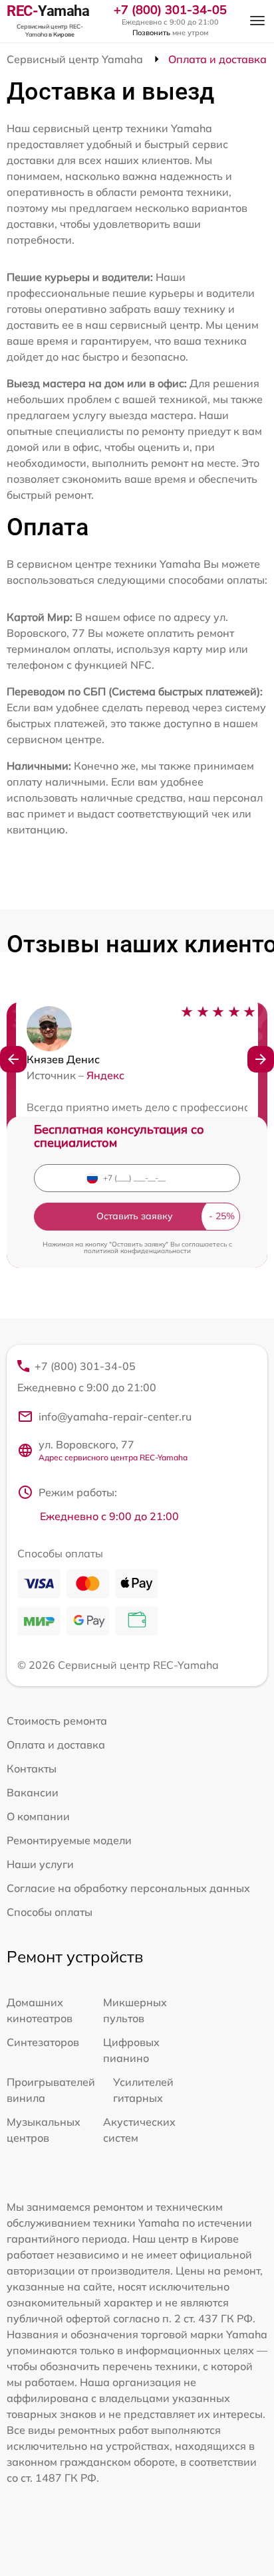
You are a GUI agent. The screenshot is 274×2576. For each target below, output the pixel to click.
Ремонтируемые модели (69, 1840)
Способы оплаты (50, 1912)
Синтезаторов (43, 2042)
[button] (13, 1059)
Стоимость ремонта (57, 1721)
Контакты (32, 1768)
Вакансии (33, 1792)
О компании (38, 1816)
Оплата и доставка (56, 1745)
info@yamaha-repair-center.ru (115, 1417)
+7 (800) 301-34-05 (170, 10)
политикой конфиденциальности (137, 1251)
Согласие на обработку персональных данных (128, 1888)
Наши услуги (40, 1864)
